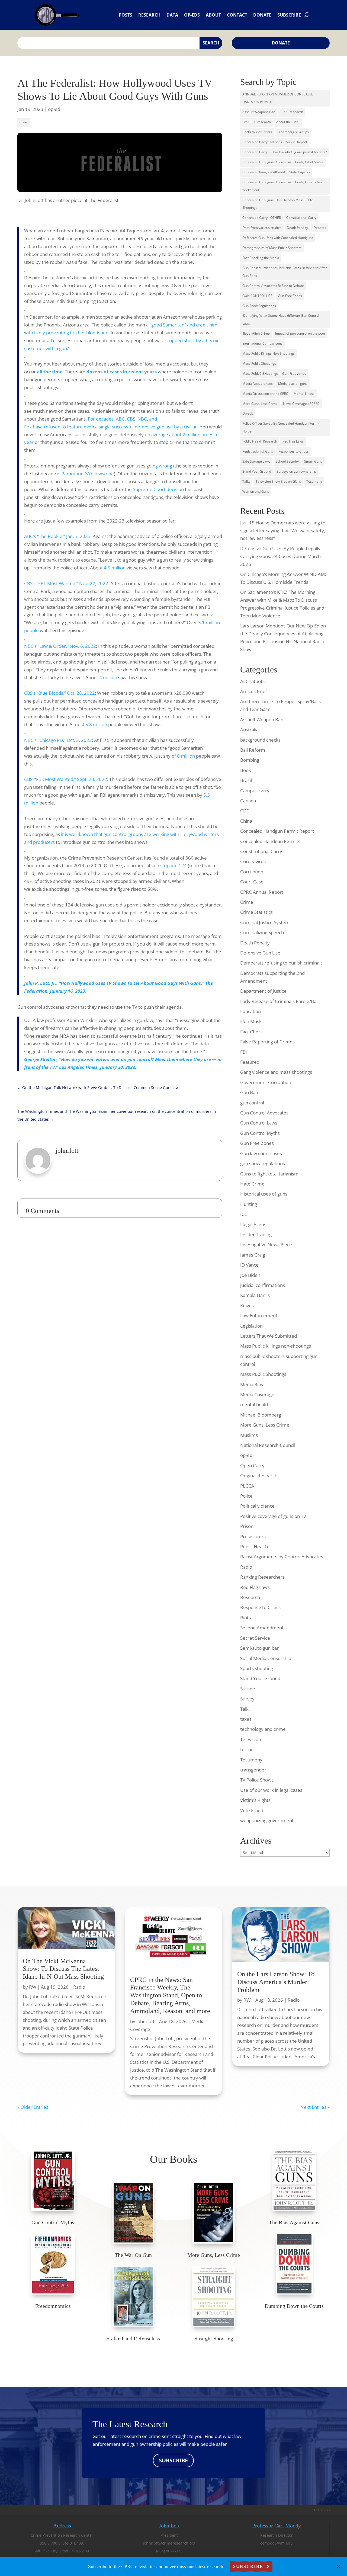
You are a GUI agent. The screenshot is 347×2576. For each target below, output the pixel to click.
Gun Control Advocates (264, 1113)
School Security (287, 461)
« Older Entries (33, 2107)
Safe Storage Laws (256, 461)
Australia (249, 730)
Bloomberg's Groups (293, 132)
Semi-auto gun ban (260, 1648)
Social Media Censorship (266, 1658)
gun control (252, 1103)
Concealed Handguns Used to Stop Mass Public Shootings (278, 204)
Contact (237, 15)
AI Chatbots (252, 681)
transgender (253, 1770)
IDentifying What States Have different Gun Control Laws (281, 319)
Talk (244, 1709)
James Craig (253, 1255)
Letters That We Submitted (269, 1336)
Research (149, 15)
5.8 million (96, 724)
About (213, 15)
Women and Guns (256, 491)
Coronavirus (253, 861)
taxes (246, 1719)
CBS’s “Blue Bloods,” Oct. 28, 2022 (60, 693)
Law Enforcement (259, 1316)
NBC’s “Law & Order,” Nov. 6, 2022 (60, 646)
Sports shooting (257, 1668)
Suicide (248, 1689)
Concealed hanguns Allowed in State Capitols (276, 172)
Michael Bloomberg (261, 1415)
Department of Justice (263, 991)
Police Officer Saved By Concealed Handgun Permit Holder (281, 427)
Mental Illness (304, 394)
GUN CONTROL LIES (257, 296)
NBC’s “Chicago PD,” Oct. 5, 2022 (58, 740)
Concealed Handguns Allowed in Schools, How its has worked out (282, 186)
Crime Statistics (256, 912)
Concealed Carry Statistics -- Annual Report (275, 142)
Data (172, 15)
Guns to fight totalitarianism (269, 1174)
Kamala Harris (255, 1295)
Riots (245, 1618)
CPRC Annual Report (262, 892)
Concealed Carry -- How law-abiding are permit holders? (285, 152)
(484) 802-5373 (169, 2551)
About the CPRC (288, 122)
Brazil (246, 780)
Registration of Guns (258, 451)
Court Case (252, 882)
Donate (262, 15)
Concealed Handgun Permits (270, 841)
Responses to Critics (294, 451)
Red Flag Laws (293, 441)
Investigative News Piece (266, 1244)
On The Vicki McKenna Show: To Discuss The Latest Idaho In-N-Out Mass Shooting (63, 1969)
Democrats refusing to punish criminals (281, 963)
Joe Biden (250, 1275)
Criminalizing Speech (262, 932)
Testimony (314, 481)
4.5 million (115, 568)
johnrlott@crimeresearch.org (169, 2543)
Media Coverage (257, 1394)
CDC (245, 811)
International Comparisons (262, 343)
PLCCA (247, 1486)
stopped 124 (173, 865)
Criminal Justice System (265, 922)
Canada (248, 801)
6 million (186, 756)
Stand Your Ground (257, 471)
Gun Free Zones (257, 1143)
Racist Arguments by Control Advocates (282, 1557)
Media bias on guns (293, 384)
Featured (250, 1062)
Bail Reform (253, 750)
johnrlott (145, 2021)
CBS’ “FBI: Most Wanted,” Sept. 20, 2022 (66, 779)
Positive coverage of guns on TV (273, 1516)
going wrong (159, 466)
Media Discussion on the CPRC (265, 394)
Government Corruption (266, 1082)
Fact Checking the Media (261, 258)
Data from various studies (262, 228)
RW (33, 1987)
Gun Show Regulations (259, 306)
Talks (246, 481)
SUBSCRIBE (173, 2460)
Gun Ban (249, 1092)
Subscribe (289, 15)
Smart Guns (313, 461)
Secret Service (255, 1638)
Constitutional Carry (301, 218)
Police (246, 1496)
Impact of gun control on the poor (300, 333)
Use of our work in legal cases (271, 1790)
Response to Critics (260, 1607)
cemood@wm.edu (277, 2543)
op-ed (54, 109)
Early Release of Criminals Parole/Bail (279, 1001)
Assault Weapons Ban (259, 112)
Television (251, 1739)
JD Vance (249, 1265)
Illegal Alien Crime (256, 333)
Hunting (249, 1204)
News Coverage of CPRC (301, 404)
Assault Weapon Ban (262, 720)
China (246, 821)
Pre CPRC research (257, 122)
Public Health (254, 1547)
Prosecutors (253, 1537)
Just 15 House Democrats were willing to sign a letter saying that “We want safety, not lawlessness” (283, 531)
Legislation (251, 1326)
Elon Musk (251, 1021)
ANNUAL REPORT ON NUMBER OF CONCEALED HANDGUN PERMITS (278, 98)
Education (250, 1011)
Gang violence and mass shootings (276, 1072)
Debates (320, 228)
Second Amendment (262, 1628)
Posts (126, 15)
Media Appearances (258, 384)
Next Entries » (315, 2107)
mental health (255, 1404)
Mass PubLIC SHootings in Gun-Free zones (274, 374)
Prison (247, 1526)
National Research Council (268, 1445)
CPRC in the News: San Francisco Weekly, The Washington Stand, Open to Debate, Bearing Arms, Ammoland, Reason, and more (170, 1995)
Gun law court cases (261, 1153)
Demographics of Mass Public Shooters (272, 248)
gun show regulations (263, 1163)
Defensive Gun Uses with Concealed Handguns (278, 238)
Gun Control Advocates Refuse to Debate (273, 286)
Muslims (249, 1435)
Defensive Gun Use (260, 953)
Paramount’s (75, 474)
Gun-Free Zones (290, 296)
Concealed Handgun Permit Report (277, 831)
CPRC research (292, 112)
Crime (247, 902)
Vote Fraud (252, 1810)
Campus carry (255, 791)
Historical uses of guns (264, 1194)
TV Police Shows (257, 1780)
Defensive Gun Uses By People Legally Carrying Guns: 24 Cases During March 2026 (280, 556)
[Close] (339, 2567)
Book (246, 770)
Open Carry (252, 1465)
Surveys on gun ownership (296, 471)
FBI (244, 1052)
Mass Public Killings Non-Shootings (269, 353)
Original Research (259, 1476)
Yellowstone (101, 474)
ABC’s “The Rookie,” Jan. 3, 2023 (57, 536)
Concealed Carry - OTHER (262, 218)
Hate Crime (252, 1184)
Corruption (252, 872)
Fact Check (252, 1032)
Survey (247, 1699)
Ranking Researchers (262, 1577)
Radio (246, 1567)
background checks (260, 740)
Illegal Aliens (253, 1224)
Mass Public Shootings (259, 363)
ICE (244, 1214)
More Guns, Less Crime (260, 404)
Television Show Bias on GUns (278, 481)
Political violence (257, 1506)
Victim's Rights (255, 1800)
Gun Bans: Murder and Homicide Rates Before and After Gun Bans (285, 272)
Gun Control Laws (259, 1123)
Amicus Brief (254, 691)
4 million (108, 677)
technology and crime (263, 1729)
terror (247, 1749)
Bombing (250, 760)
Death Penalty (297, 228)
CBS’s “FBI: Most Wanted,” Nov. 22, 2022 (66, 583)
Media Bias (252, 1384)
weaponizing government (267, 1820)
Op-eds (192, 15)
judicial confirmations (263, 1285)
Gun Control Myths (260, 1133)
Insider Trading (256, 1234)
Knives (247, 1305)
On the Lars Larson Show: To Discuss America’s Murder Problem (276, 1982)
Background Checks (257, 132)
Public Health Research (260, 441)
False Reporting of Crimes (267, 1042)
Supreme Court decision (158, 489)
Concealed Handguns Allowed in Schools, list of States (283, 162)
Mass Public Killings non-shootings (276, 1346)
